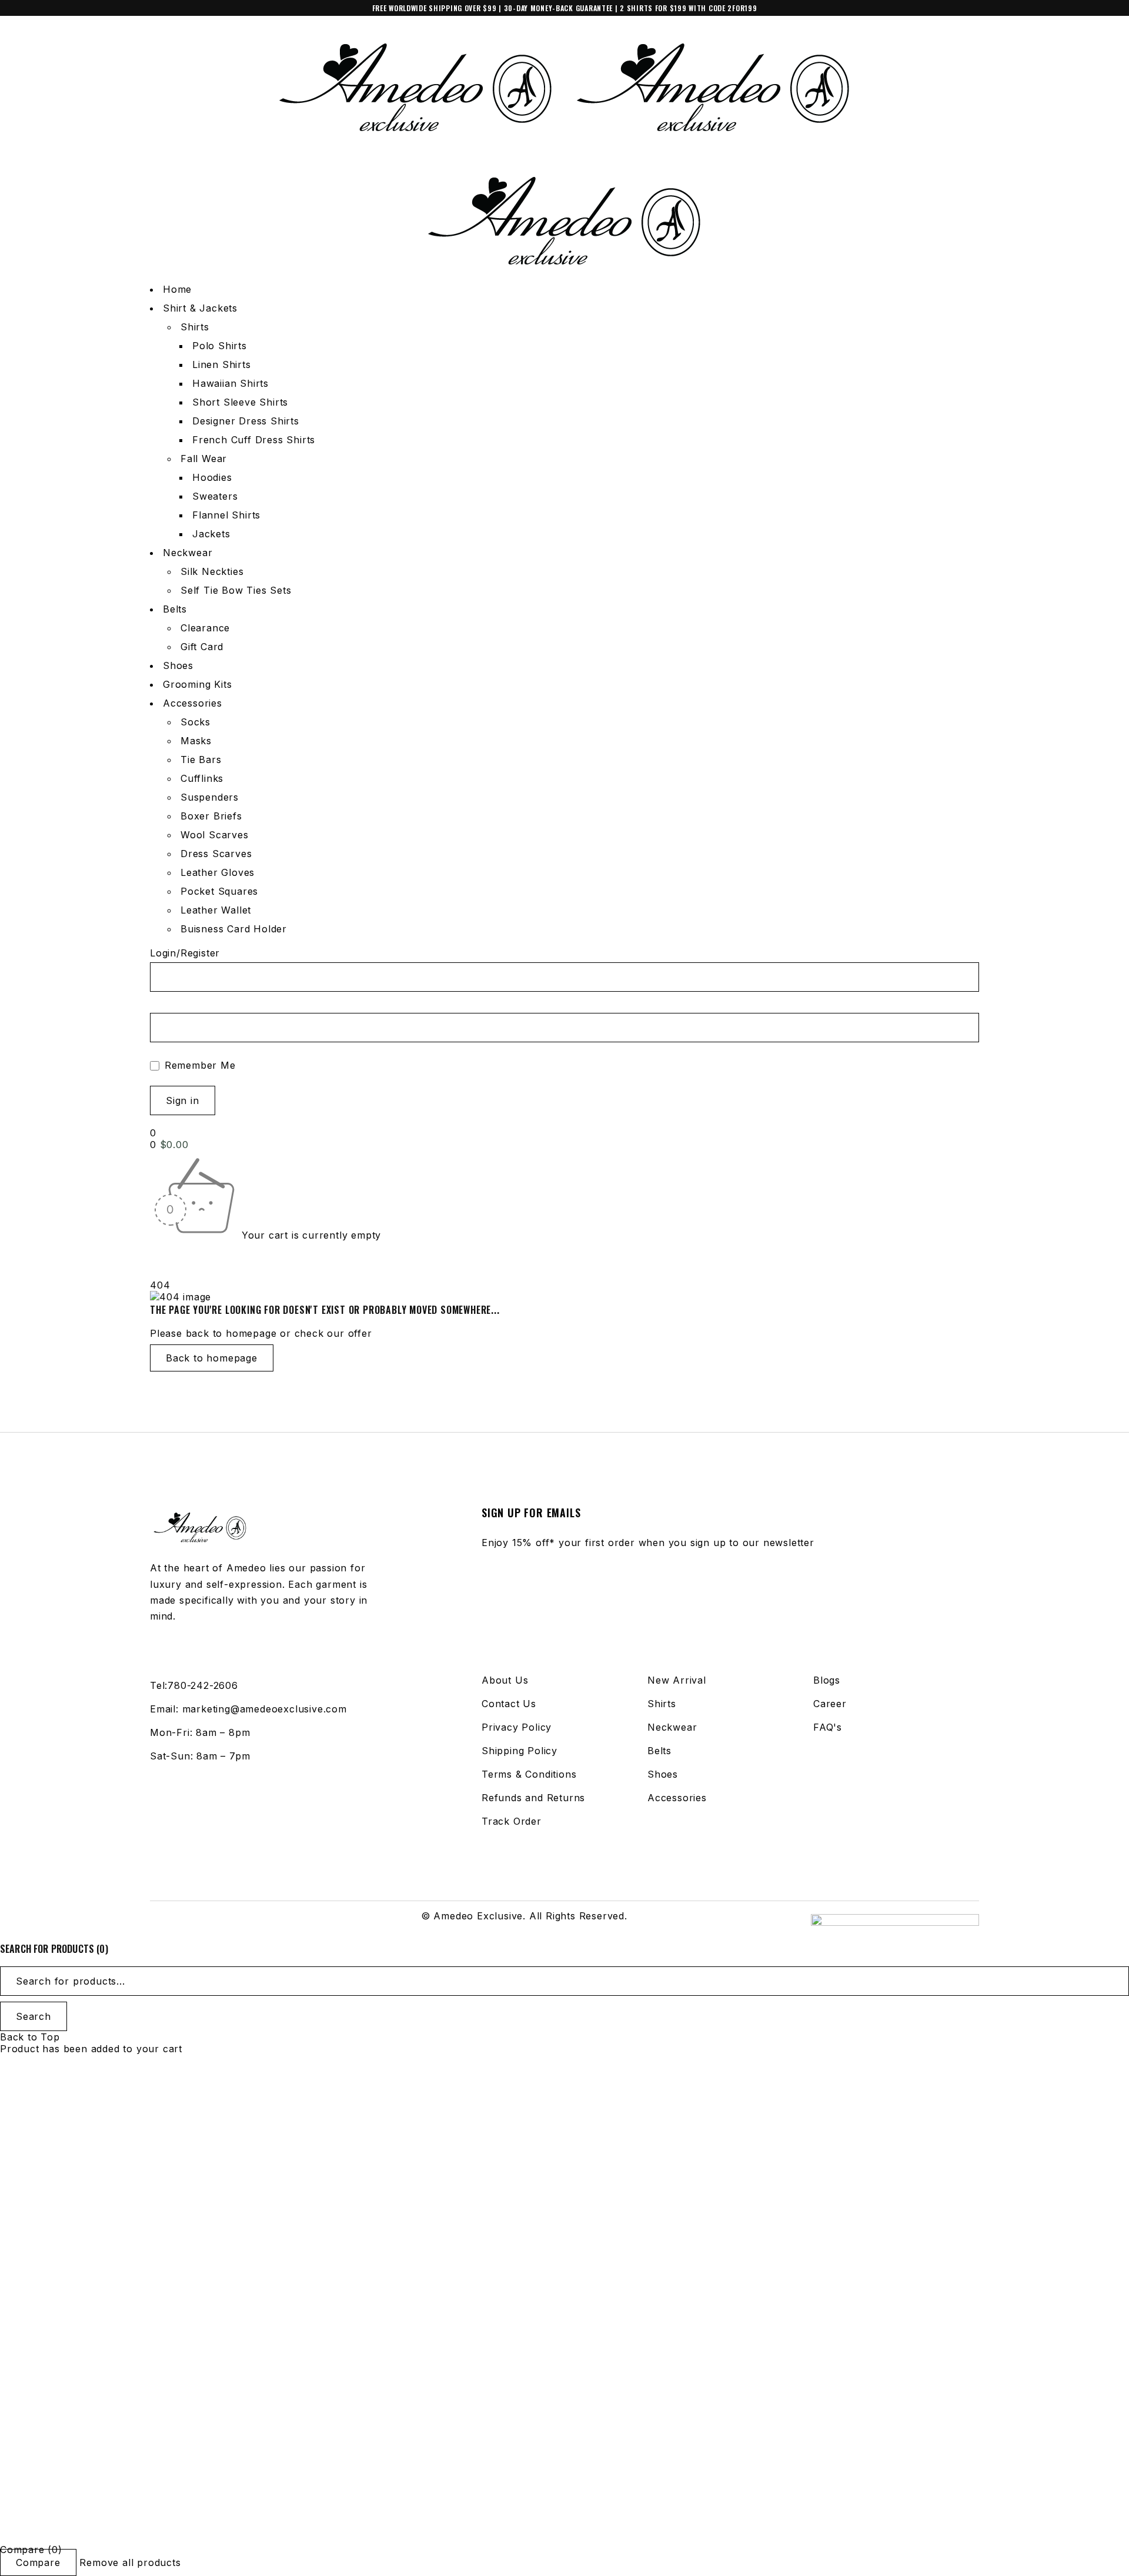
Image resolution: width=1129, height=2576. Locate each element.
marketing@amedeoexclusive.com (265, 1709)
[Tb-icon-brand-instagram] (182, 1922)
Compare (38, 2562)
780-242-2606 (203, 1685)
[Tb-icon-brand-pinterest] (229, 1922)
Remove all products (130, 2562)
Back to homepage (212, 1358)
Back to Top (30, 2037)
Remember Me (198, 1065)
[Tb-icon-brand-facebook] (158, 1922)
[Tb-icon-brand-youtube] (206, 1922)
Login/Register (185, 953)
